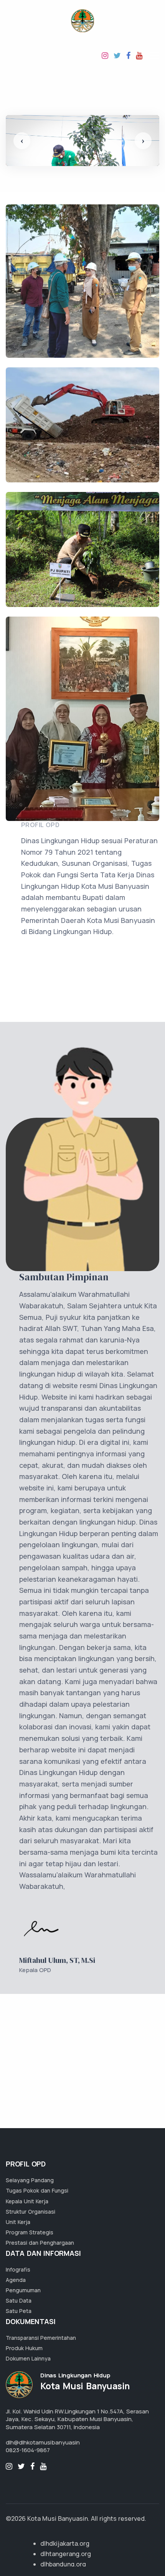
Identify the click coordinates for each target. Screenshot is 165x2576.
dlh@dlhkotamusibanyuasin (43, 2442)
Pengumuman (23, 2290)
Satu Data (19, 2300)
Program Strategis (30, 2232)
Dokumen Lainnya (28, 2358)
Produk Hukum (24, 2348)
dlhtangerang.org (66, 2554)
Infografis (18, 2269)
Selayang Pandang (30, 2180)
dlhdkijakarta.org (65, 2543)
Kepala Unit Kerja (27, 2201)
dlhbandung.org (63, 2564)
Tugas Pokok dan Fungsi (37, 2190)
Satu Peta (19, 2311)
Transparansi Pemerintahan (41, 2338)
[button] (22, 141)
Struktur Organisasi (31, 2212)
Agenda (16, 2280)
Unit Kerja (18, 2222)
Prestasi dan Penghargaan (40, 2243)
